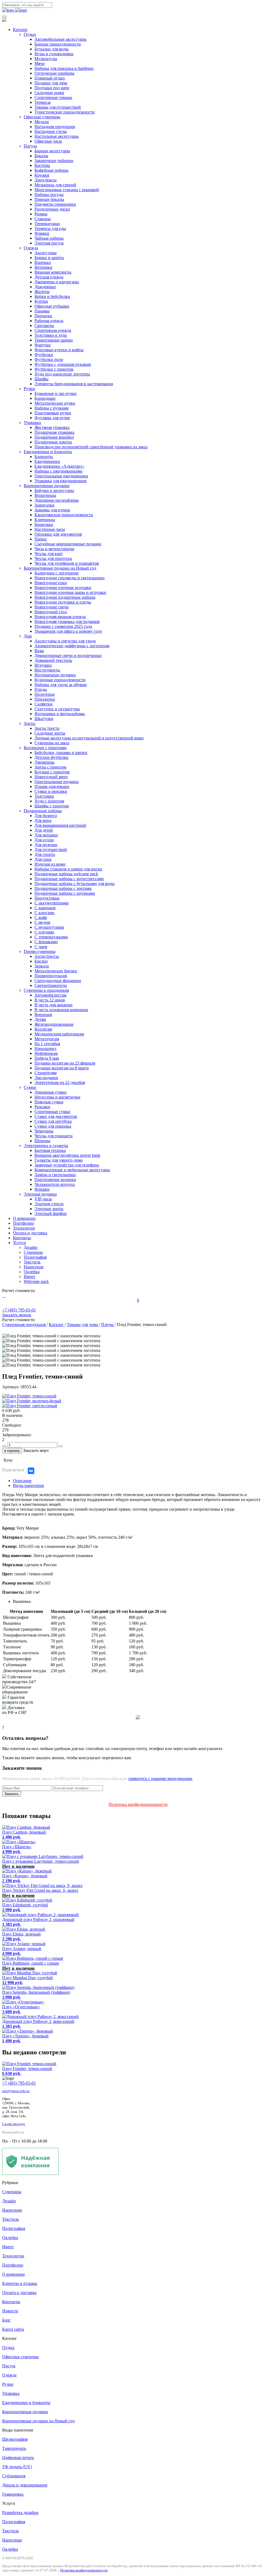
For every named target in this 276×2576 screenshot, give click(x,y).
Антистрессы (47, 956)
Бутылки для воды (51, 49)
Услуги (19, 1243)
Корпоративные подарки (47, 486)
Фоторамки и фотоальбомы (60, 714)
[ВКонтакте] (31, 1471)
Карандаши (45, 398)
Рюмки (41, 214)
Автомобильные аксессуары (61, 39)
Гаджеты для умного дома (58, 1160)
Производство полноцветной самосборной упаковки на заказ (91, 447)
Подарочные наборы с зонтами (63, 888)
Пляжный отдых (50, 78)
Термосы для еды (50, 228)
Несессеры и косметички (57, 1097)
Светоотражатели (51, 985)
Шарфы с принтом (52, 806)
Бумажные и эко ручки (56, 393)
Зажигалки (44, 505)
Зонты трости (47, 728)
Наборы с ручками (52, 408)
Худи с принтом (49, 801)
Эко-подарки (46, 1078)
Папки (41, 539)
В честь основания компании (61, 1010)
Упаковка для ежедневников (61, 481)
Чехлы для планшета (54, 1136)
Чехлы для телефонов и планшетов (67, 563)
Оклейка (32, 1272)
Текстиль (32, 1262)
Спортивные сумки (52, 1112)
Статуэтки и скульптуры (57, 709)
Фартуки (43, 345)
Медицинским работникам (59, 1034)
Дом (28, 636)
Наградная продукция (55, 127)
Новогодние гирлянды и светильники (70, 578)
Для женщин (46, 835)
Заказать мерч (36, 1450)
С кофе (41, 917)
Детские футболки (51, 757)
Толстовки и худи (51, 335)
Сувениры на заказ (52, 743)
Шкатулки (44, 719)
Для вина (43, 820)
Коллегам (43, 1029)
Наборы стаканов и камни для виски (68, 869)
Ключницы (45, 520)
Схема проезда (13, 2124)
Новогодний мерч (51, 777)
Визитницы (45, 495)
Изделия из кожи (50, 864)
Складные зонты (50, 733)
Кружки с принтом (52, 772)
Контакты (22, 1238)
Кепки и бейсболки (52, 296)
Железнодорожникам (54, 1024)
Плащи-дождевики (52, 786)
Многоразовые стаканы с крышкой (67, 190)
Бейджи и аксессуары (54, 490)
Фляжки (42, 233)
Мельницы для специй (55, 185)
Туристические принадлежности (65, 112)
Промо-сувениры (40, 951)
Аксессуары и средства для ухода (65, 641)
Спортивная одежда (53, 330)
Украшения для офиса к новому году (68, 631)
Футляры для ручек (52, 418)
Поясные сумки (49, 1102)
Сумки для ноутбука (53, 1121)
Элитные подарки (40, 1194)
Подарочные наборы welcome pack (66, 874)
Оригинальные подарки (57, 782)
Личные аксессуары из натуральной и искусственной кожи (89, 738)
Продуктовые (47, 898)
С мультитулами (49, 927)
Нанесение (34, 1267)
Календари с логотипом (56, 573)
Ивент (30, 1277)
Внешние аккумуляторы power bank (67, 1155)
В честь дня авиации (54, 1005)
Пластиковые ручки (53, 413)
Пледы (41, 689)
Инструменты (47, 670)
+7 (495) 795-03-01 (19, 2083)
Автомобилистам (50, 995)
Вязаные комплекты (53, 272)
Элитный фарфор (51, 1213)
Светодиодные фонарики (58, 981)
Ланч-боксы (46, 180)
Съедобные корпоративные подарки (68, 544)
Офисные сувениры (42, 117)
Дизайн (31, 1247)
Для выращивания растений (60, 825)
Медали (42, 122)
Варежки (43, 262)
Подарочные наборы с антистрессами (69, 879)
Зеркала (42, 966)
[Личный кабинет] (3, 1295)
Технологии (24, 1228)
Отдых (30, 34)
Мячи (40, 63)
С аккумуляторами (52, 903)
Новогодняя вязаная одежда (60, 617)
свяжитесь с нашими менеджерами (160, 1778)
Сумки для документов (56, 1116)
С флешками (46, 942)
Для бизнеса (46, 816)
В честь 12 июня (50, 1000)
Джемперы (44, 762)
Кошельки (44, 524)
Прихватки (45, 699)
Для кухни (44, 840)
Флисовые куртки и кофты (59, 350)
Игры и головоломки (54, 54)
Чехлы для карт (49, 554)
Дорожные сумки (51, 1092)
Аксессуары (46, 253)
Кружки (42, 175)
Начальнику (46, 1048)
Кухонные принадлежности (60, 680)
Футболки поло (49, 359)
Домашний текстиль (53, 660)
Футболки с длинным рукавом (63, 364)
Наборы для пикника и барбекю (64, 68)
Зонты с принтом (50, 767)
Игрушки (43, 665)
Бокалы (41, 156)
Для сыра (43, 859)
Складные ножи (49, 93)
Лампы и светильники (55, 1175)
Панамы (42, 311)
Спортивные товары (53, 97)
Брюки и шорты (49, 258)
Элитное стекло (49, 1204)
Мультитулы (46, 59)
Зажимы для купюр (52, 510)
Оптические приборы (54, 73)
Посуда (30, 146)
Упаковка (32, 423)
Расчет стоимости (18, 1291)
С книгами (44, 913)
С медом (42, 922)
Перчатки (43, 316)
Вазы (39, 651)
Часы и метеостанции (54, 549)
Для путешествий (51, 850)
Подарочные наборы (43, 811)
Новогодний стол (51, 612)
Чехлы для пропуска (53, 558)
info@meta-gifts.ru (16, 2091)
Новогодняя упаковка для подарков (67, 621)
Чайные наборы (49, 238)
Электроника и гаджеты (46, 1146)
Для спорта (45, 854)
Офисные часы (48, 141)
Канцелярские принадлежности (64, 515)
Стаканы (43, 219)
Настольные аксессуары (57, 136)
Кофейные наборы (51, 170)
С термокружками (51, 937)
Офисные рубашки (52, 306)
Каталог (20, 30)
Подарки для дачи (51, 83)
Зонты (30, 723)
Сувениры (33, 1252)
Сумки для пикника (53, 1126)
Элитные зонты (49, 1209)
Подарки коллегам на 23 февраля (65, 1063)
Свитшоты (44, 326)
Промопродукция (51, 976)
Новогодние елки (51, 583)
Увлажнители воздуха (55, 1184)
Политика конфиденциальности (138, 1804)
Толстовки (44, 796)
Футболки (44, 355)
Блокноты (44, 457)
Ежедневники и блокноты (48, 452)
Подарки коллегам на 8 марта (62, 1068)
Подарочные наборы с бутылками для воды (75, 884)
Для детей (44, 830)
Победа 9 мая (47, 1058)
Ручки (29, 389)
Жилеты (42, 292)
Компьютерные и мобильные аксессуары (72, 1170)
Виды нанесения (28, 1485)
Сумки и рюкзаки (51, 791)
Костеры (42, 165)
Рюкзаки (42, 1107)
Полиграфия (35, 1257)
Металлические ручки (55, 403)
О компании (24, 1218)
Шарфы (42, 379)
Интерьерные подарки (55, 675)
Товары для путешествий (58, 107)
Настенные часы (50, 529)
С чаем (41, 947)
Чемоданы (44, 1131)
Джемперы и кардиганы (57, 282)
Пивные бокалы (49, 199)
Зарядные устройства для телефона (67, 1165)
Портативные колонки (55, 1179)
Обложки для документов (58, 534)
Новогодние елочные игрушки (63, 588)
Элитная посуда (49, 243)
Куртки (41, 301)
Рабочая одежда (49, 321)
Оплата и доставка (30, 1233)
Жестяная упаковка (52, 427)
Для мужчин (46, 845)
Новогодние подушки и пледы (63, 602)
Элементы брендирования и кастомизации (74, 384)
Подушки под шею (52, 88)
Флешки (42, 1189)
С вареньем (45, 908)
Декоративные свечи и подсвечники (68, 655)
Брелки (41, 961)
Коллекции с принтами (45, 748)
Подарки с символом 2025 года (63, 626)
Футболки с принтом (54, 369)
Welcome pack (36, 1281)
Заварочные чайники (54, 161)
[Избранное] (5, 1295)
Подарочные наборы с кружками (65, 893)
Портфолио (23, 1223)
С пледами (44, 932)
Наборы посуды (49, 194)
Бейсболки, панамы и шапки (61, 753)
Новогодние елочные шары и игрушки (70, 592)
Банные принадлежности (58, 44)
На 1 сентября (47, 1044)
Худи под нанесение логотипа (62, 374)
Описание (22, 1481)
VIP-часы (43, 1199)
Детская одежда (49, 277)
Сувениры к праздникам (46, 990)
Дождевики (45, 287)
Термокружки (47, 224)
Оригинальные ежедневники (61, 476)
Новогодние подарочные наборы (65, 597)
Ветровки (43, 267)
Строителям (46, 1073)
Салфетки (44, 704)
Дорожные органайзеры (57, 500)
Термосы (43, 102)
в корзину (12, 1451)
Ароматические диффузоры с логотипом (72, 646)
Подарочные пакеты (53, 442)
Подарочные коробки (54, 437)
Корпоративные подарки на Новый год (60, 568)
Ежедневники (47, 461)
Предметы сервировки (55, 204)
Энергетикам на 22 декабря (60, 1082)
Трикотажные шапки (54, 340)
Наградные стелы (51, 131)
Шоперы (42, 1141)
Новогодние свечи (52, 607)
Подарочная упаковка (54, 432)
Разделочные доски (52, 209)
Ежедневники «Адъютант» (59, 466)
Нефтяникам (46, 1053)
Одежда (31, 248)
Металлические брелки (56, 971)
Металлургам (47, 1039)
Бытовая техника (50, 1150)
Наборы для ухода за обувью (61, 685)
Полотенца (45, 694)
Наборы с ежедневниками (58, 471)
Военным (43, 1015)
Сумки (30, 1087)
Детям (40, 1019)
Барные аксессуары (52, 151)
